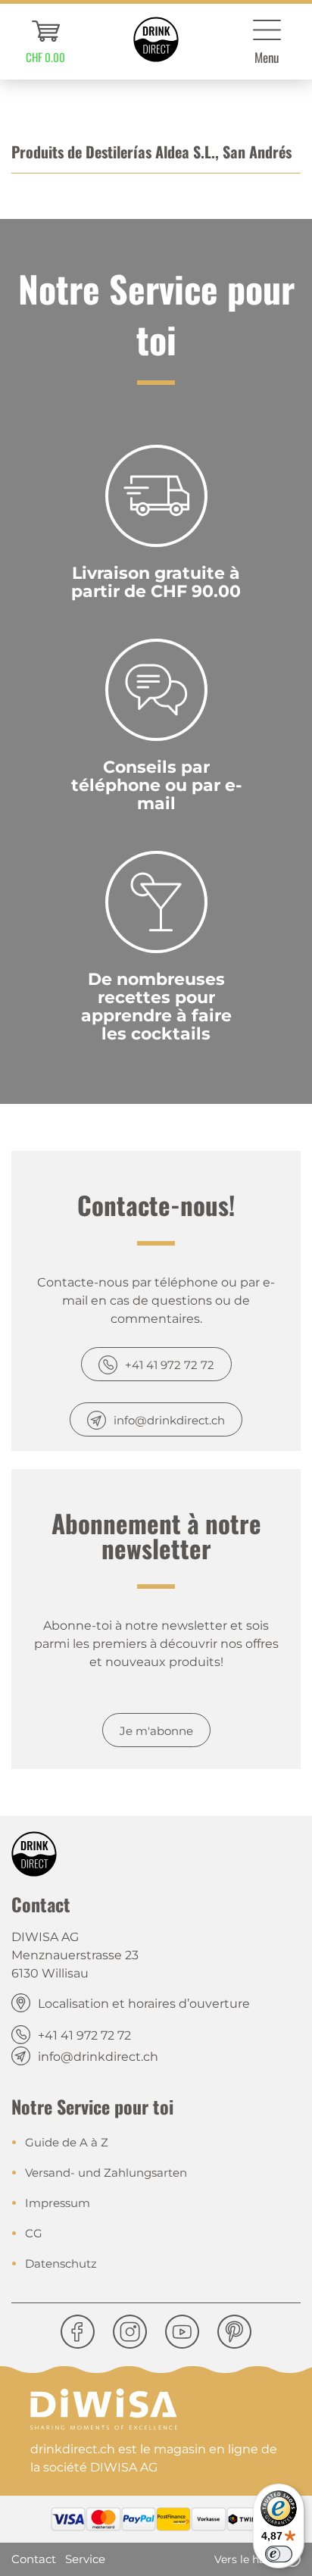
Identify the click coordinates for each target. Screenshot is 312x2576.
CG (34, 2233)
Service (85, 2559)
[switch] (279, 2554)
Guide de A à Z (67, 2142)
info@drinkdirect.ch (169, 1420)
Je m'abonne (156, 1731)
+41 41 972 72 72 (170, 1365)
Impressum (58, 2203)
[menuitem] (45, 42)
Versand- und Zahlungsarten (106, 2173)
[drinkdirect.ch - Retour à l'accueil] (156, 39)
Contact (34, 2559)
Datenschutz (61, 2263)
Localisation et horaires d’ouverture (144, 2004)
